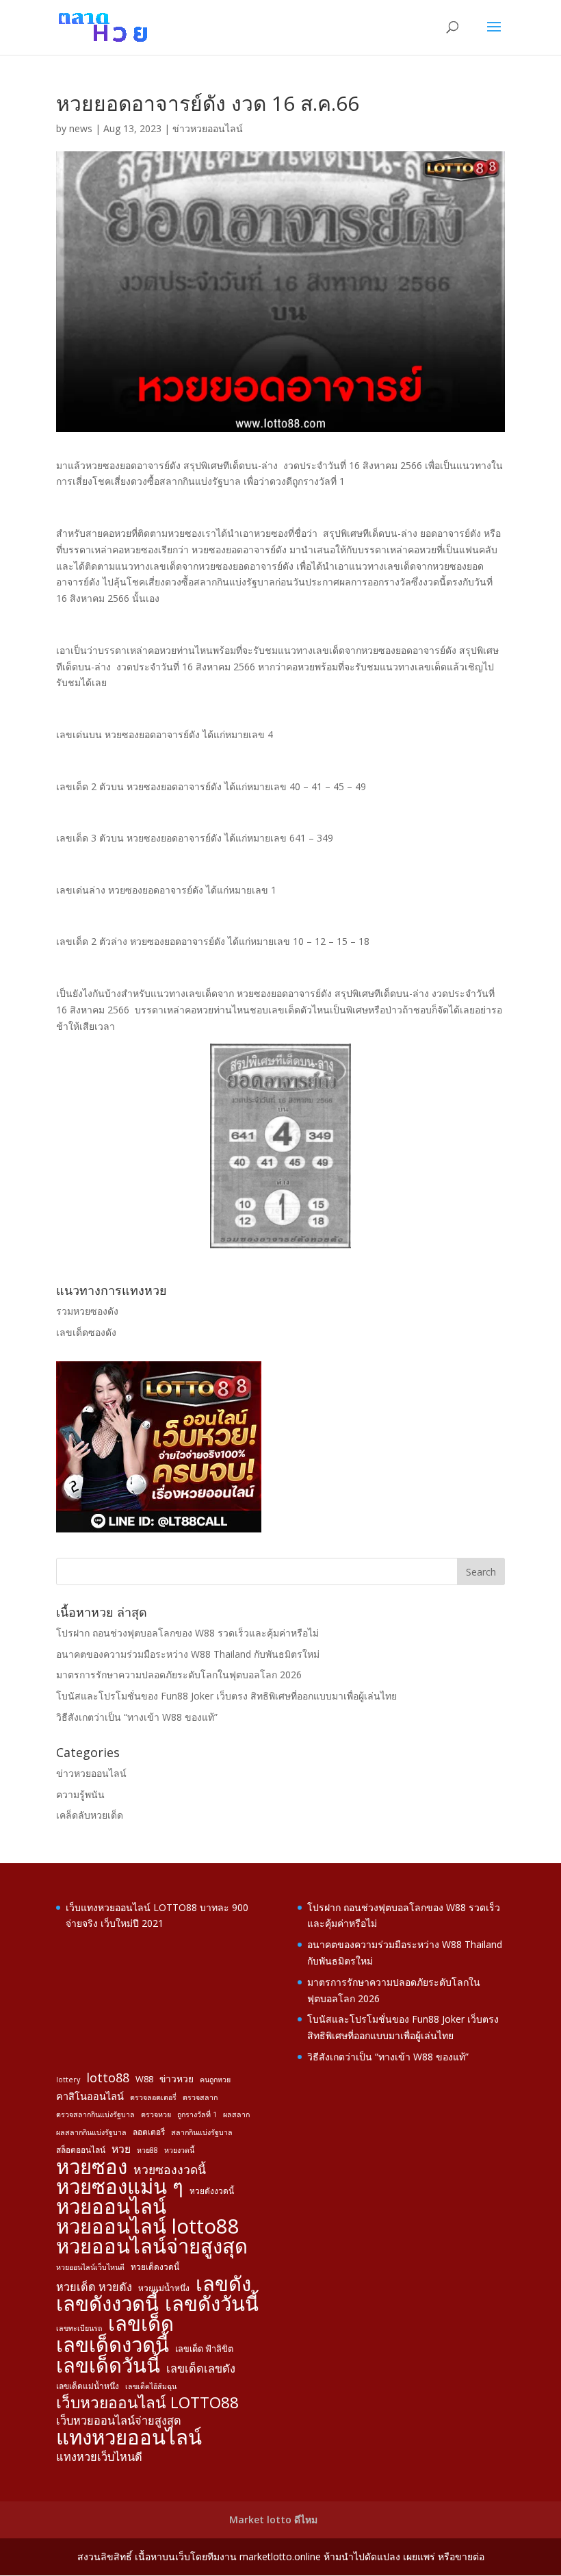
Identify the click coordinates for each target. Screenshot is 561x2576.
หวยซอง (92, 2167)
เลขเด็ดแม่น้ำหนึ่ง (88, 2386)
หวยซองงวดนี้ (170, 2170)
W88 (144, 2079)
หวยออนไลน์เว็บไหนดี (90, 2267)
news (81, 128)
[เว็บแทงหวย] (159, 1529)
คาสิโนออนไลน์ (90, 2096)
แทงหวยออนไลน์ (129, 2438)
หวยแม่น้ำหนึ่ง (164, 2288)
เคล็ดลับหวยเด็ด (90, 1815)
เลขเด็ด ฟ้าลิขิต (204, 2349)
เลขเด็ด (141, 2324)
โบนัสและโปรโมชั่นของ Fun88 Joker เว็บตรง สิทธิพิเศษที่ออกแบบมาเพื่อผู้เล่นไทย (226, 1696)
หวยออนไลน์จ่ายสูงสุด (152, 2247)
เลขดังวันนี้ (212, 2304)
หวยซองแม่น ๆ (120, 2187)
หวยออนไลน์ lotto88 (148, 2227)
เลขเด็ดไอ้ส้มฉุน (151, 2386)
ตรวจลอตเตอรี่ (153, 2097)
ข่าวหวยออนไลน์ (208, 128)
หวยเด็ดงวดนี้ (155, 2266)
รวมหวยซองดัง (87, 1311)
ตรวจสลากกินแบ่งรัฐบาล (95, 2114)
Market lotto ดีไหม (273, 2520)
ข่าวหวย (177, 2079)
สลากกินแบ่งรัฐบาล (202, 2132)
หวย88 (147, 2150)
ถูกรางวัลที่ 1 (197, 2114)
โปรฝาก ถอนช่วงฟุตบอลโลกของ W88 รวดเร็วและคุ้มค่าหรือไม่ (187, 1633)
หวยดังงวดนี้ (212, 2190)
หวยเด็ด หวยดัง (94, 2287)
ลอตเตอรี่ (149, 2132)
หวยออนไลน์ (111, 2207)
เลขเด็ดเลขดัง (201, 2369)
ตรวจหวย (156, 2114)
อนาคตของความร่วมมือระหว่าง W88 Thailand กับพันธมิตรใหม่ (188, 1654)
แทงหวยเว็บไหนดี (99, 2457)
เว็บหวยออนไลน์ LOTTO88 (147, 2403)
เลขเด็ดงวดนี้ (113, 2345)
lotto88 (108, 2078)
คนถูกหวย (215, 2080)
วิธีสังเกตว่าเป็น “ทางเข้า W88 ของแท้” (137, 1717)
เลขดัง (223, 2284)
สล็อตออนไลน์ (81, 2149)
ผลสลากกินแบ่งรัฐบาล (91, 2132)
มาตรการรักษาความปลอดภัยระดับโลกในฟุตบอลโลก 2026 (179, 1675)
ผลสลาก (236, 2114)
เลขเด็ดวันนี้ (108, 2366)
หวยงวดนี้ (179, 2150)
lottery (68, 2080)
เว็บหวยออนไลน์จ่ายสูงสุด (119, 2421)
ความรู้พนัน (80, 1794)
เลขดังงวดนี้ (107, 2304)
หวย (121, 2149)
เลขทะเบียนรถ (79, 2328)
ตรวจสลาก (200, 2097)
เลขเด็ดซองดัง (86, 1332)
